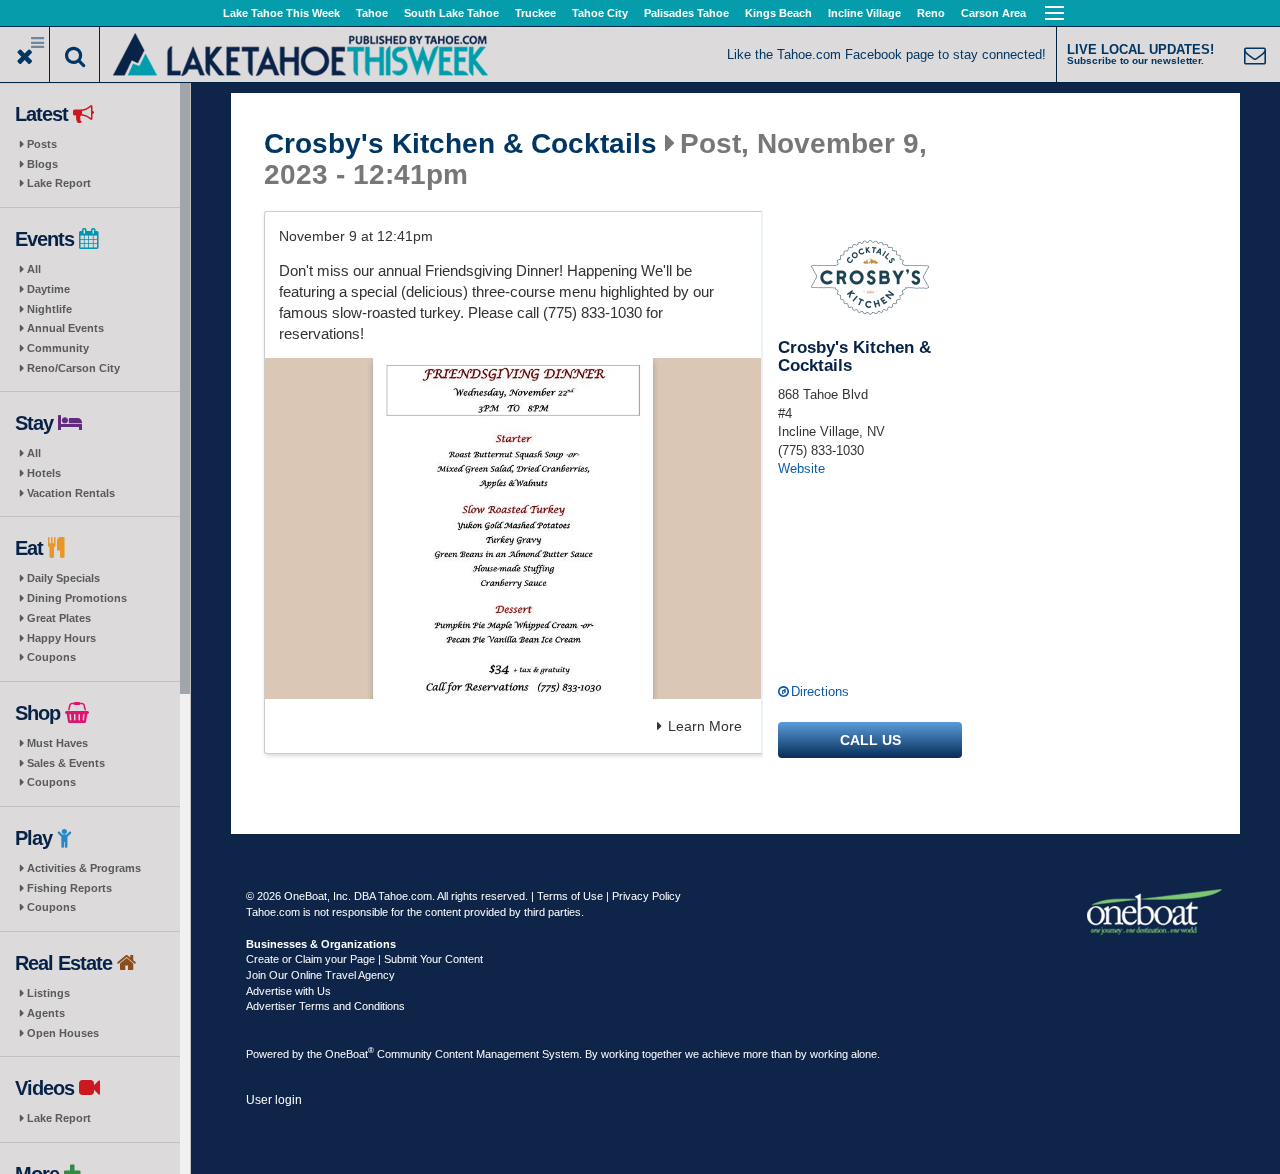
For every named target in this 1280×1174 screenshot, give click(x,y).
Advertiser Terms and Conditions (325, 1006)
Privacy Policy (646, 896)
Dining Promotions (77, 598)
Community (58, 348)
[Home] (300, 52)
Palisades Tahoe (686, 13)
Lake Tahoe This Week (281, 13)
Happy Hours (61, 638)
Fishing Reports (69, 888)
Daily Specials (63, 578)
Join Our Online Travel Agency (320, 975)
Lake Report (59, 183)
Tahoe (372, 13)
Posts (42, 144)
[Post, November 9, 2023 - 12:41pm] (513, 529)
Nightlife (49, 309)
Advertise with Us (288, 991)
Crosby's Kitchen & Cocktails (460, 144)
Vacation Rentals (71, 493)
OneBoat (349, 1054)
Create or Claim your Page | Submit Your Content (364, 959)
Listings (48, 993)
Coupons (51, 657)
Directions (820, 691)
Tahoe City (600, 13)
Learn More (705, 726)
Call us (870, 740)
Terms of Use (570, 896)
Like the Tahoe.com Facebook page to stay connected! (886, 54)
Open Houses (63, 1033)
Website (801, 468)
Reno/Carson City (73, 368)
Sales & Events (66, 763)
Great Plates (59, 618)
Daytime (48, 289)
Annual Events (65, 328)
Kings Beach (778, 13)
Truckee (535, 13)
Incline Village (864, 13)
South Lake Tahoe (451, 13)
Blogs (42, 164)
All (34, 269)
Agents (46, 1013)
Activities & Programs (84, 868)
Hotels (44, 473)
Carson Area (993, 13)
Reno (931, 13)
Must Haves (57, 743)
